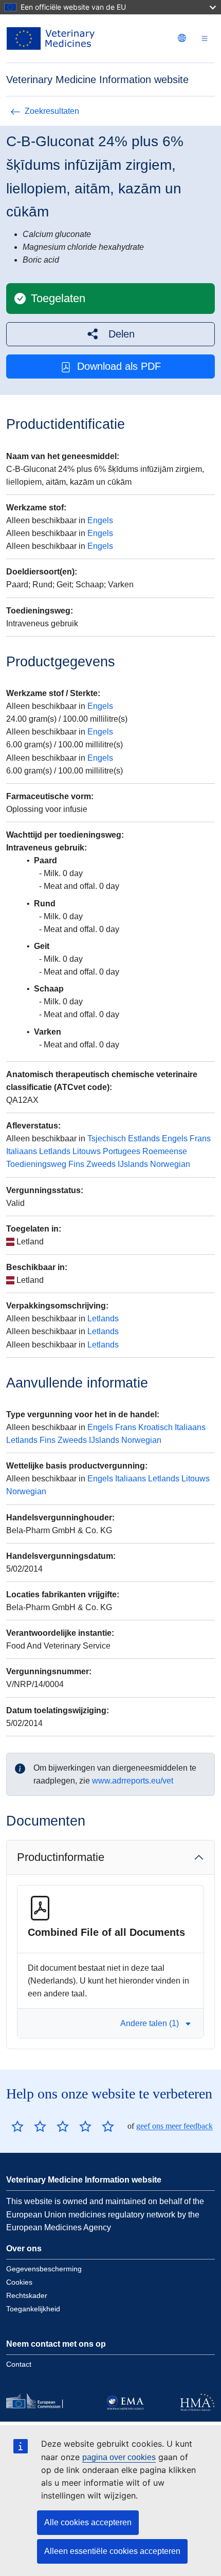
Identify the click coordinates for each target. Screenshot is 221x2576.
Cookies (19, 2282)
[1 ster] (17, 2126)
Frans (200, 1138)
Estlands (144, 1138)
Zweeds (101, 1164)
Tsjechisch (107, 1138)
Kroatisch (155, 1427)
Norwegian (170, 1164)
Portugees (122, 1151)
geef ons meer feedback (174, 2126)
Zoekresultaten (52, 111)
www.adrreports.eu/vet (133, 1781)
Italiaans (22, 1151)
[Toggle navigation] (205, 39)
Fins (76, 1164)
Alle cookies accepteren (88, 2522)
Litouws (87, 1151)
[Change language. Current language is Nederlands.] (182, 38)
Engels (100, 520)
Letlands (55, 1151)
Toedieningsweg (36, 1164)
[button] (110, 334)
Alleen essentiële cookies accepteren (112, 2551)
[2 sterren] (29, 2126)
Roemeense (165, 1151)
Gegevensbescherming (44, 2269)
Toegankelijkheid (33, 2309)
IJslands (133, 1164)
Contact (19, 2364)
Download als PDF (119, 366)
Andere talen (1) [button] (150, 2023)
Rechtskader (27, 2295)
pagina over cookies (119, 2457)
